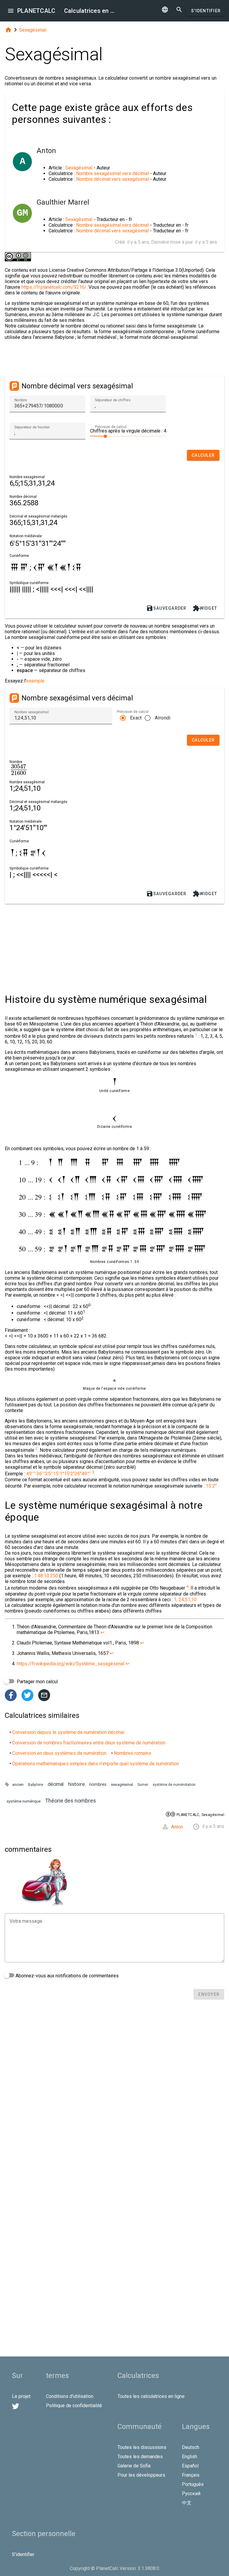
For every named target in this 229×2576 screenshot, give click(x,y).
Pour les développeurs (141, 2475)
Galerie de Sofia (134, 2466)
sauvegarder (166, 608)
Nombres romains (133, 1753)
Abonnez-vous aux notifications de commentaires (66, 1976)
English (189, 2457)
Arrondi (163, 718)
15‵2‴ (211, 1486)
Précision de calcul (111, 427)
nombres (98, 1784)
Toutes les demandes (140, 2457)
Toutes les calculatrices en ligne (151, 2396)
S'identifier (206, 11)
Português (193, 2484)
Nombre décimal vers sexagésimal (113, 179)
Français (191, 2475)
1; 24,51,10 (185, 1600)
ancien (18, 1784)
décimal (56, 1784)
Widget (205, 608)
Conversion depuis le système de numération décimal (68, 1732)
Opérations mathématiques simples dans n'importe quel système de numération (96, 1764)
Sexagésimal (33, 30)
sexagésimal (122, 1784)
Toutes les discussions (142, 2447)
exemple (35, 681)
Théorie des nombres (71, 1801)
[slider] (128, 436)
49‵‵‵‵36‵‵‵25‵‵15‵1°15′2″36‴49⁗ (59, 1474)
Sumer (143, 1785)
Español (190, 2466)
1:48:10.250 (46, 1576)
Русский (191, 2494)
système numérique (24, 1801)
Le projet (21, 2396)
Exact (136, 718)
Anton (177, 1827)
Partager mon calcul (37, 1682)
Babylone (36, 1785)
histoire (76, 1784)
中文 (187, 2503)
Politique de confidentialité (74, 2406)
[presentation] (19, 770)
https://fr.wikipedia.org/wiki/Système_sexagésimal (71, 1664)
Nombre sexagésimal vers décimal (112, 173)
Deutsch (191, 2447)
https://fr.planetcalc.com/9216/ (54, 287)
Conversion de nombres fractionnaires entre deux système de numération (89, 1743)
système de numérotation (174, 1785)
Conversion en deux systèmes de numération (59, 1753)
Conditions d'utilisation (70, 2396)
